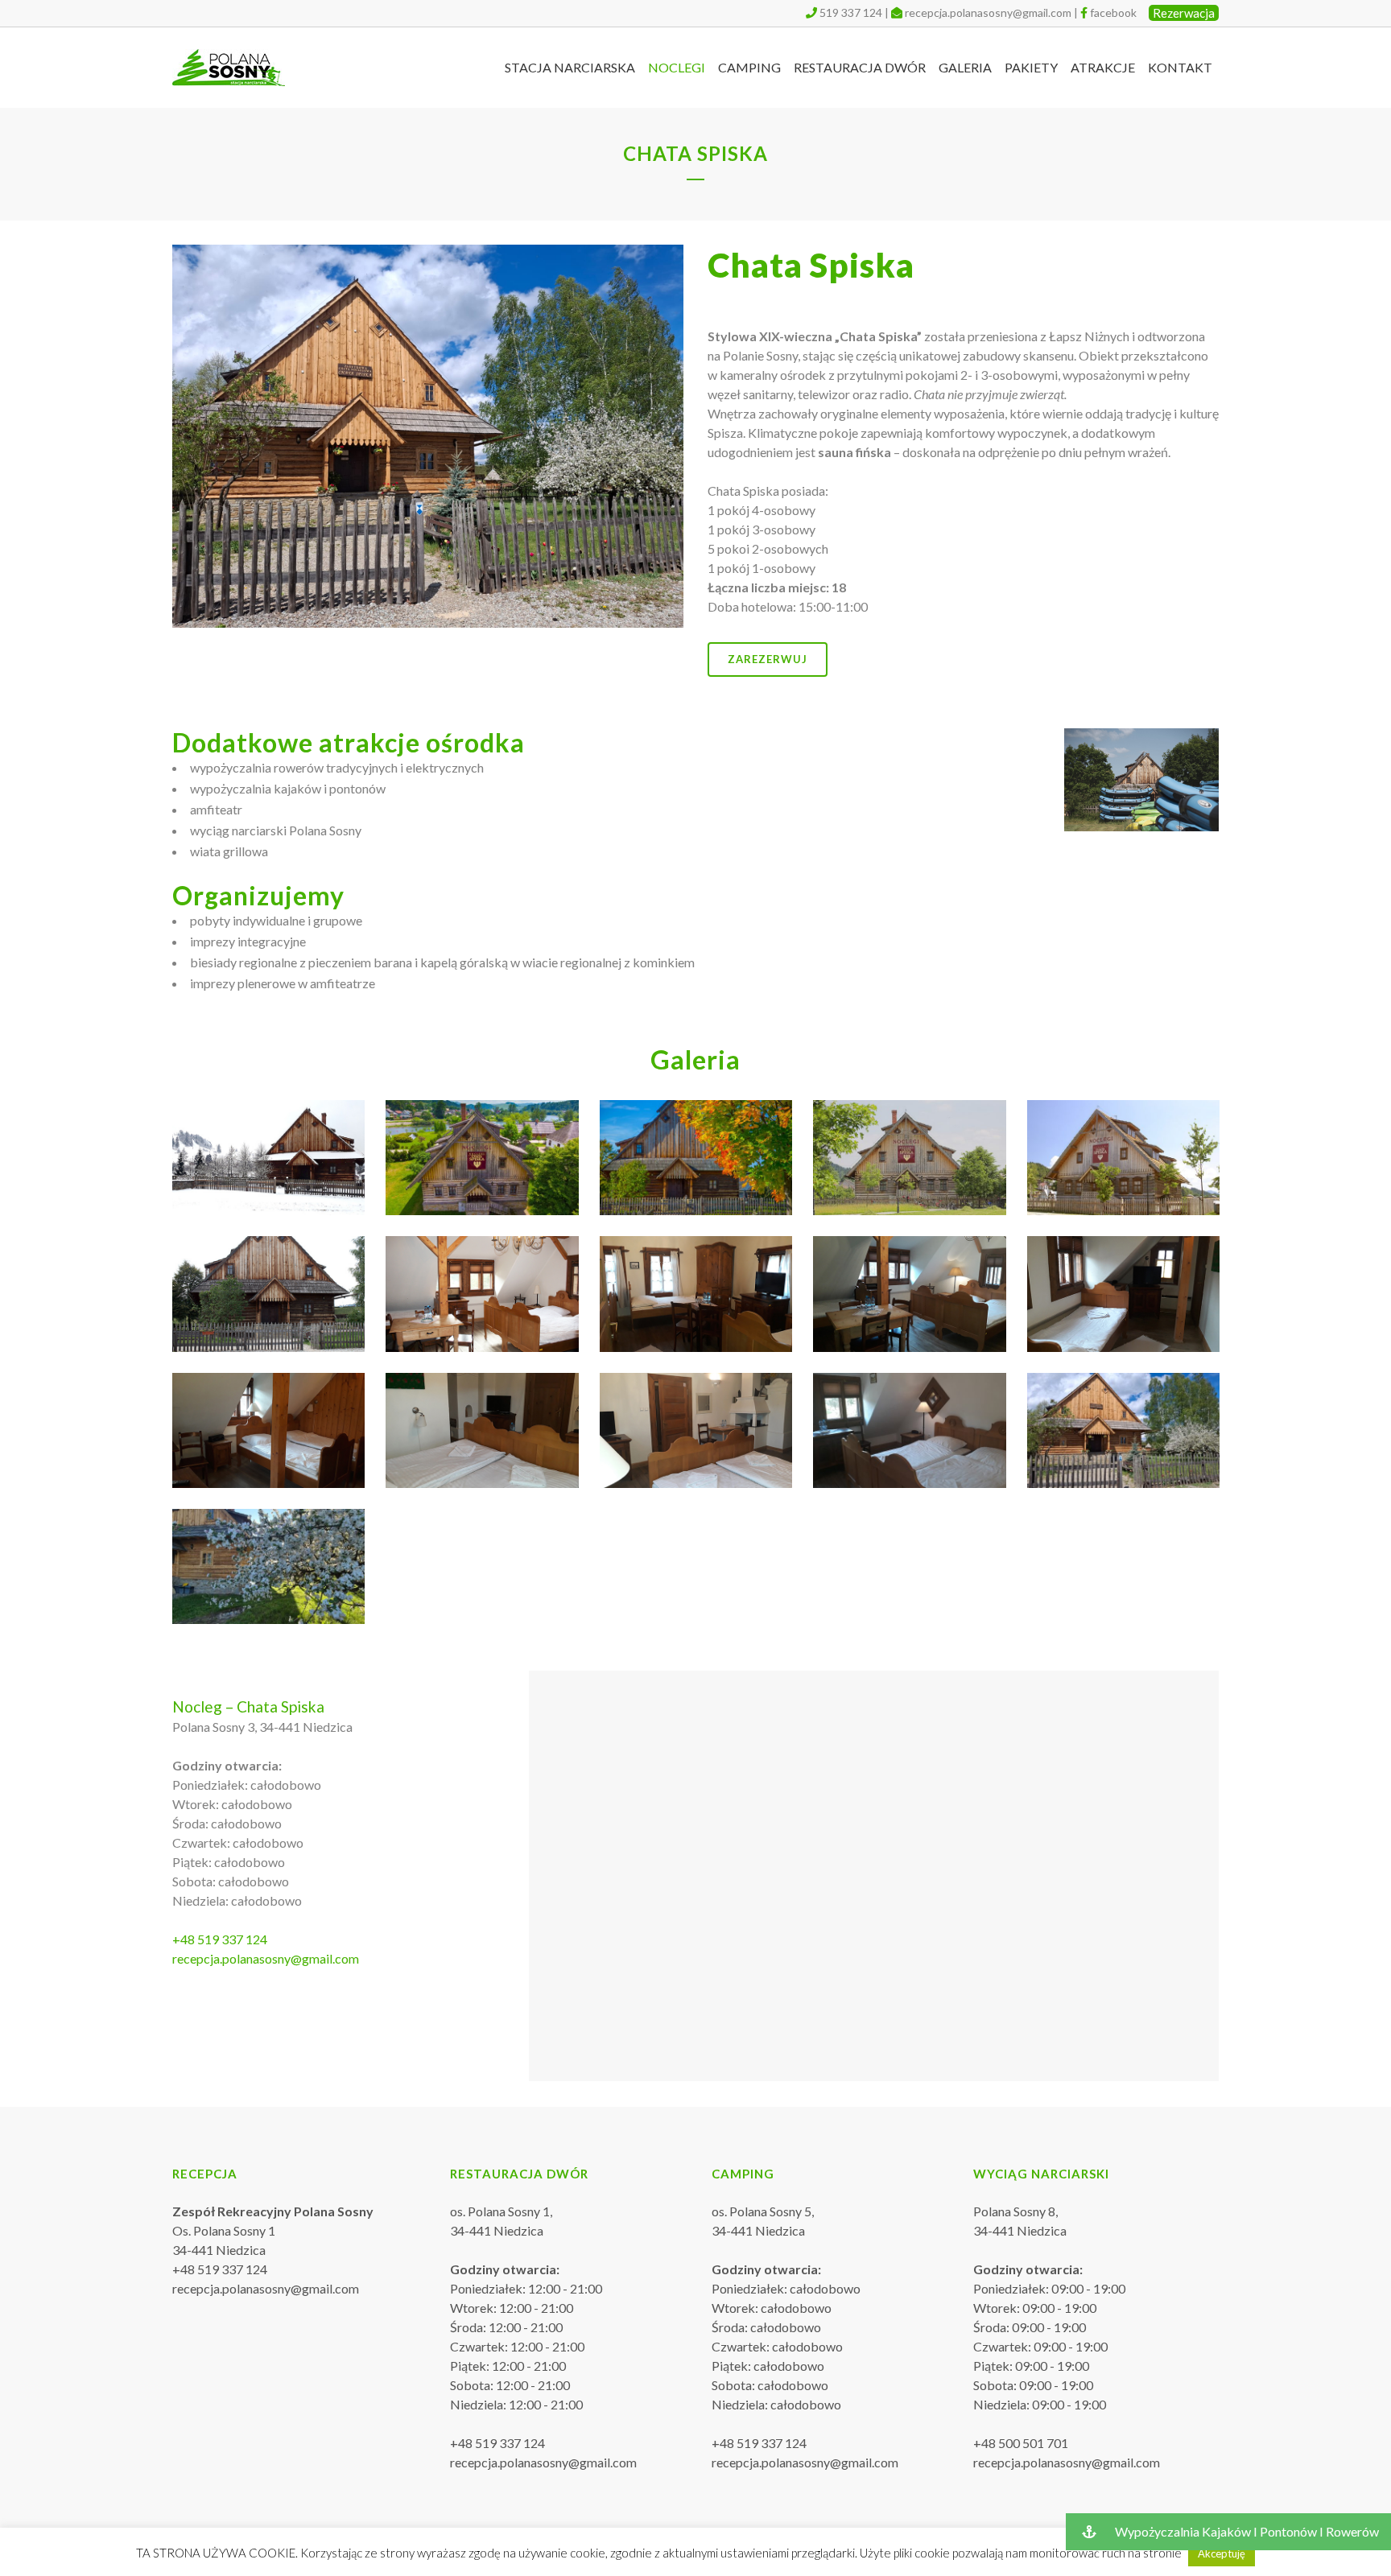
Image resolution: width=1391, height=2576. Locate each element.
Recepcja (205, 2174)
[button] (1228, 2532)
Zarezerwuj (768, 659)
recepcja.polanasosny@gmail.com (988, 12)
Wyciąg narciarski (1041, 2174)
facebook (1113, 12)
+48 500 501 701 (1021, 2443)
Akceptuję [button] (1222, 2553)
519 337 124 (851, 12)
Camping (743, 2174)
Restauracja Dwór (519, 2174)
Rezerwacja (1184, 13)
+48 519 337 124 (220, 1939)
